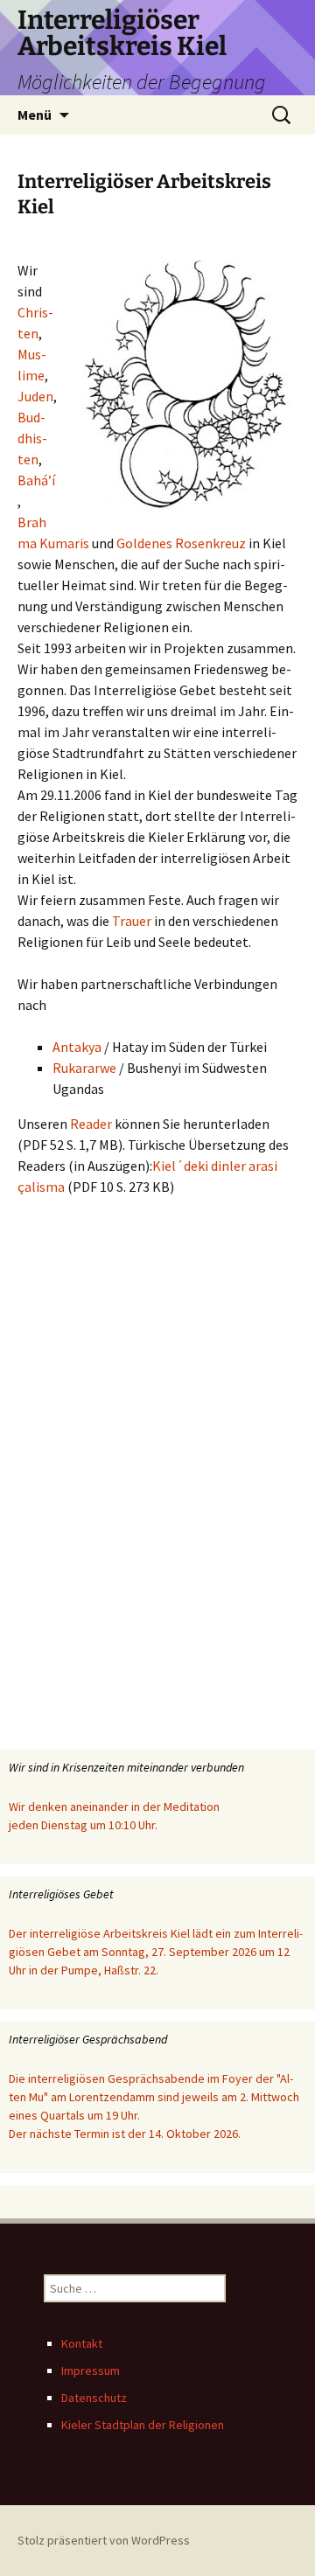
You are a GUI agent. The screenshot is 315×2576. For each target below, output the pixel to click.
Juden (35, 396)
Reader (91, 1124)
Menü (35, 115)
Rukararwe (84, 1068)
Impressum (91, 2371)
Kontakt (82, 2343)
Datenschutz (94, 2398)
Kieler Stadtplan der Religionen (143, 2425)
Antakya (77, 1047)
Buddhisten (32, 438)
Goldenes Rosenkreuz (181, 543)
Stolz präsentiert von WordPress (104, 2540)
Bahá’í (36, 480)
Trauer (132, 921)
